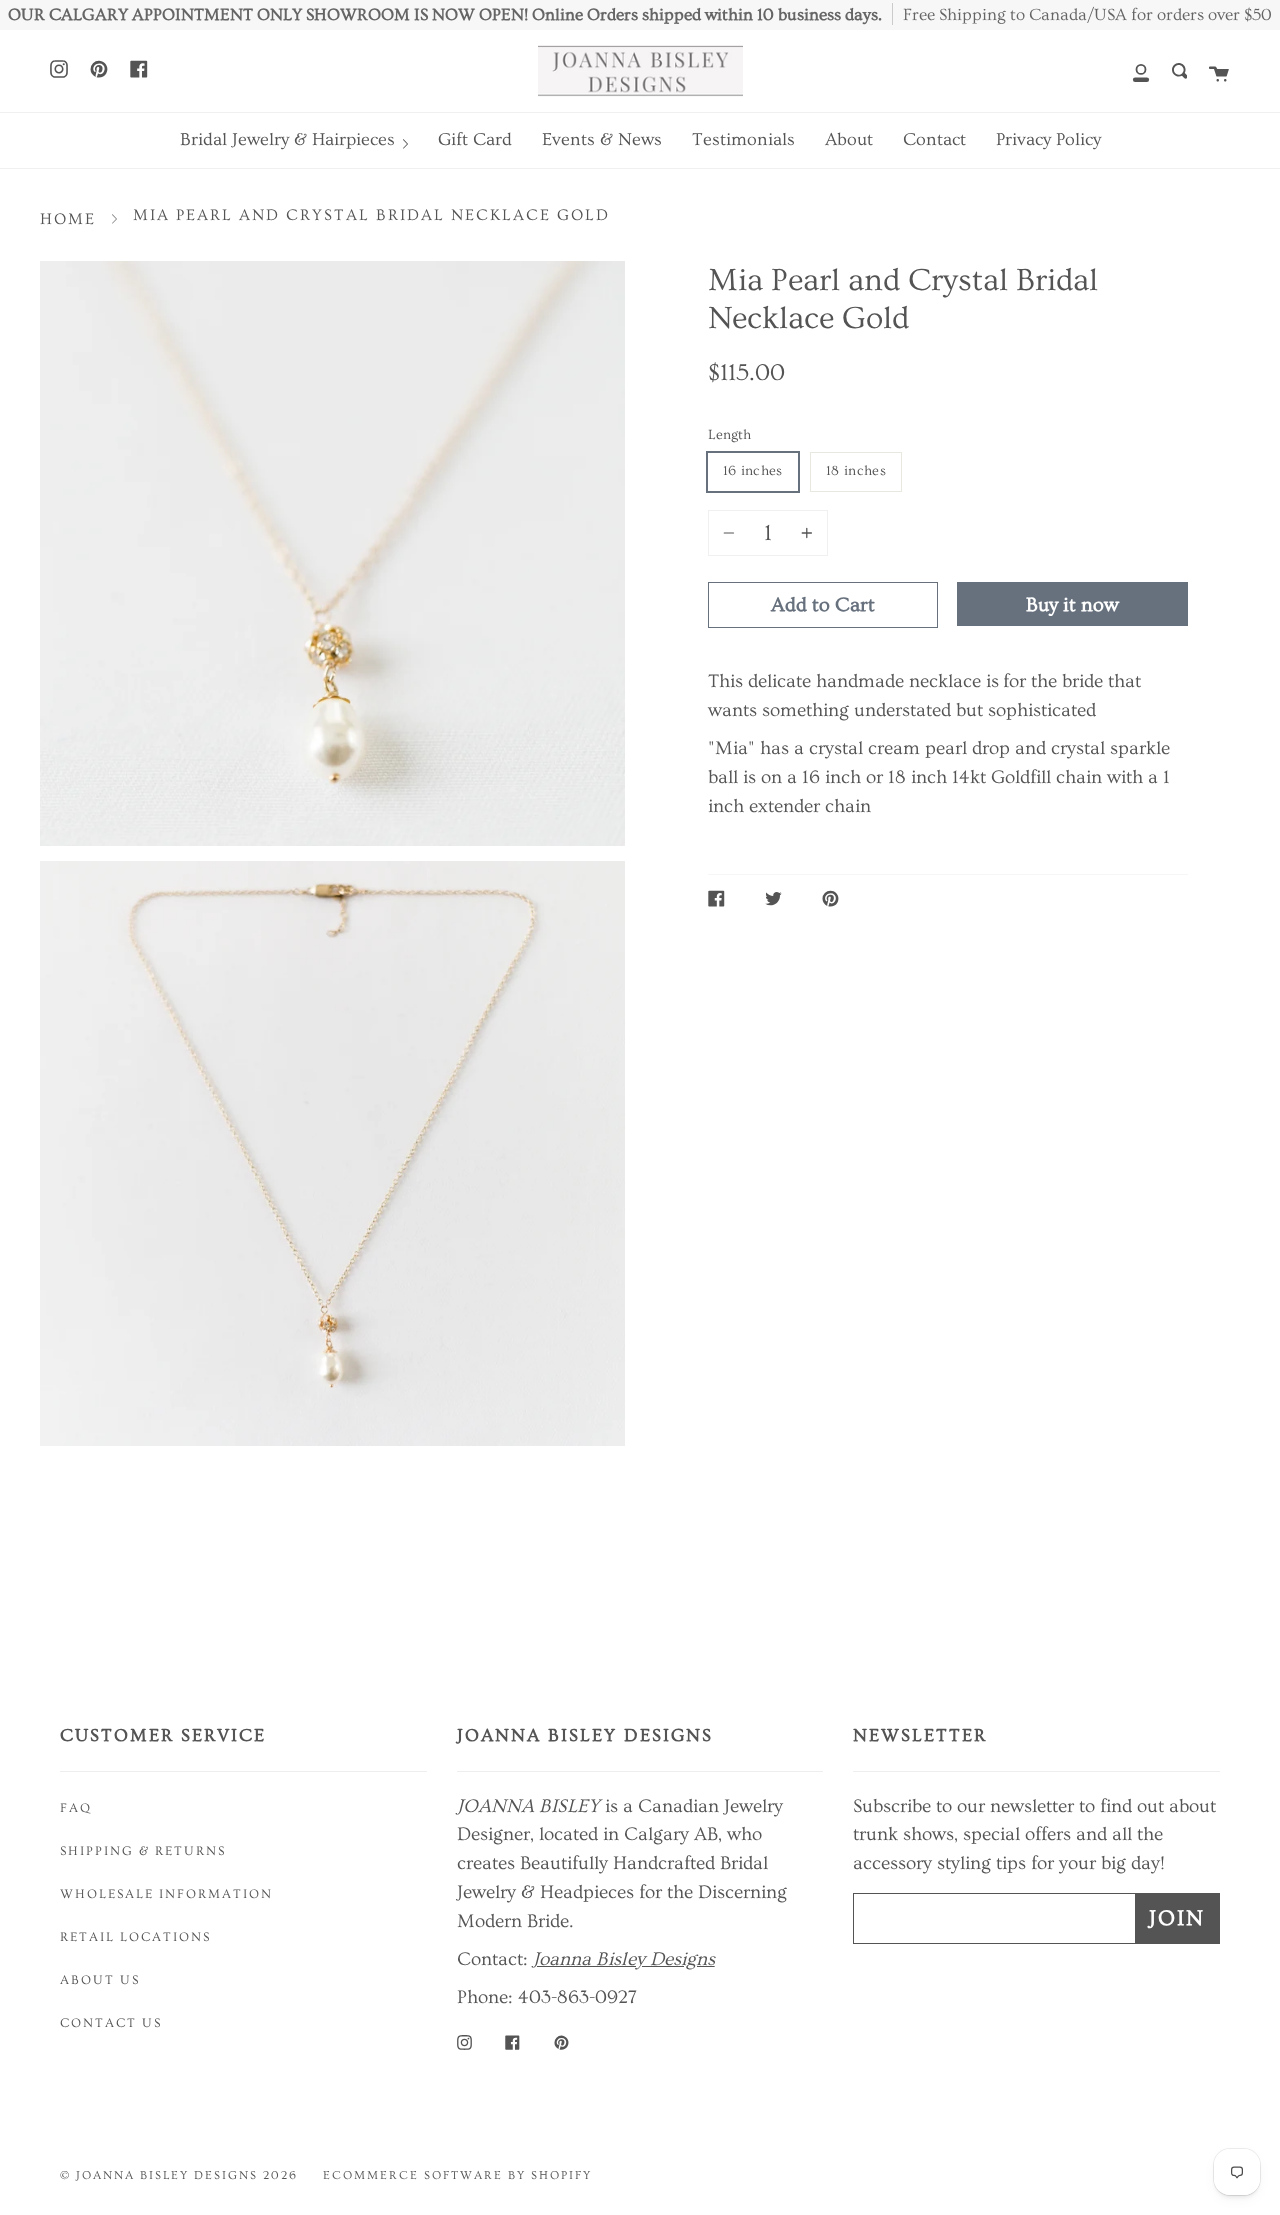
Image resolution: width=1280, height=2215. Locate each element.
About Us (100, 1980)
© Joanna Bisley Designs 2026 (179, 2175)
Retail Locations (135, 1937)
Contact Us (111, 2023)
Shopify (561, 2175)
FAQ (76, 1808)
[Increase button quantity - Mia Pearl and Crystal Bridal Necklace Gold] (804, 533)
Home (68, 219)
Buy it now (1072, 605)
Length (729, 435)
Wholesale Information (166, 1894)
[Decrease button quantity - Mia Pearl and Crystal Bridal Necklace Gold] (732, 533)
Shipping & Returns (143, 1851)
